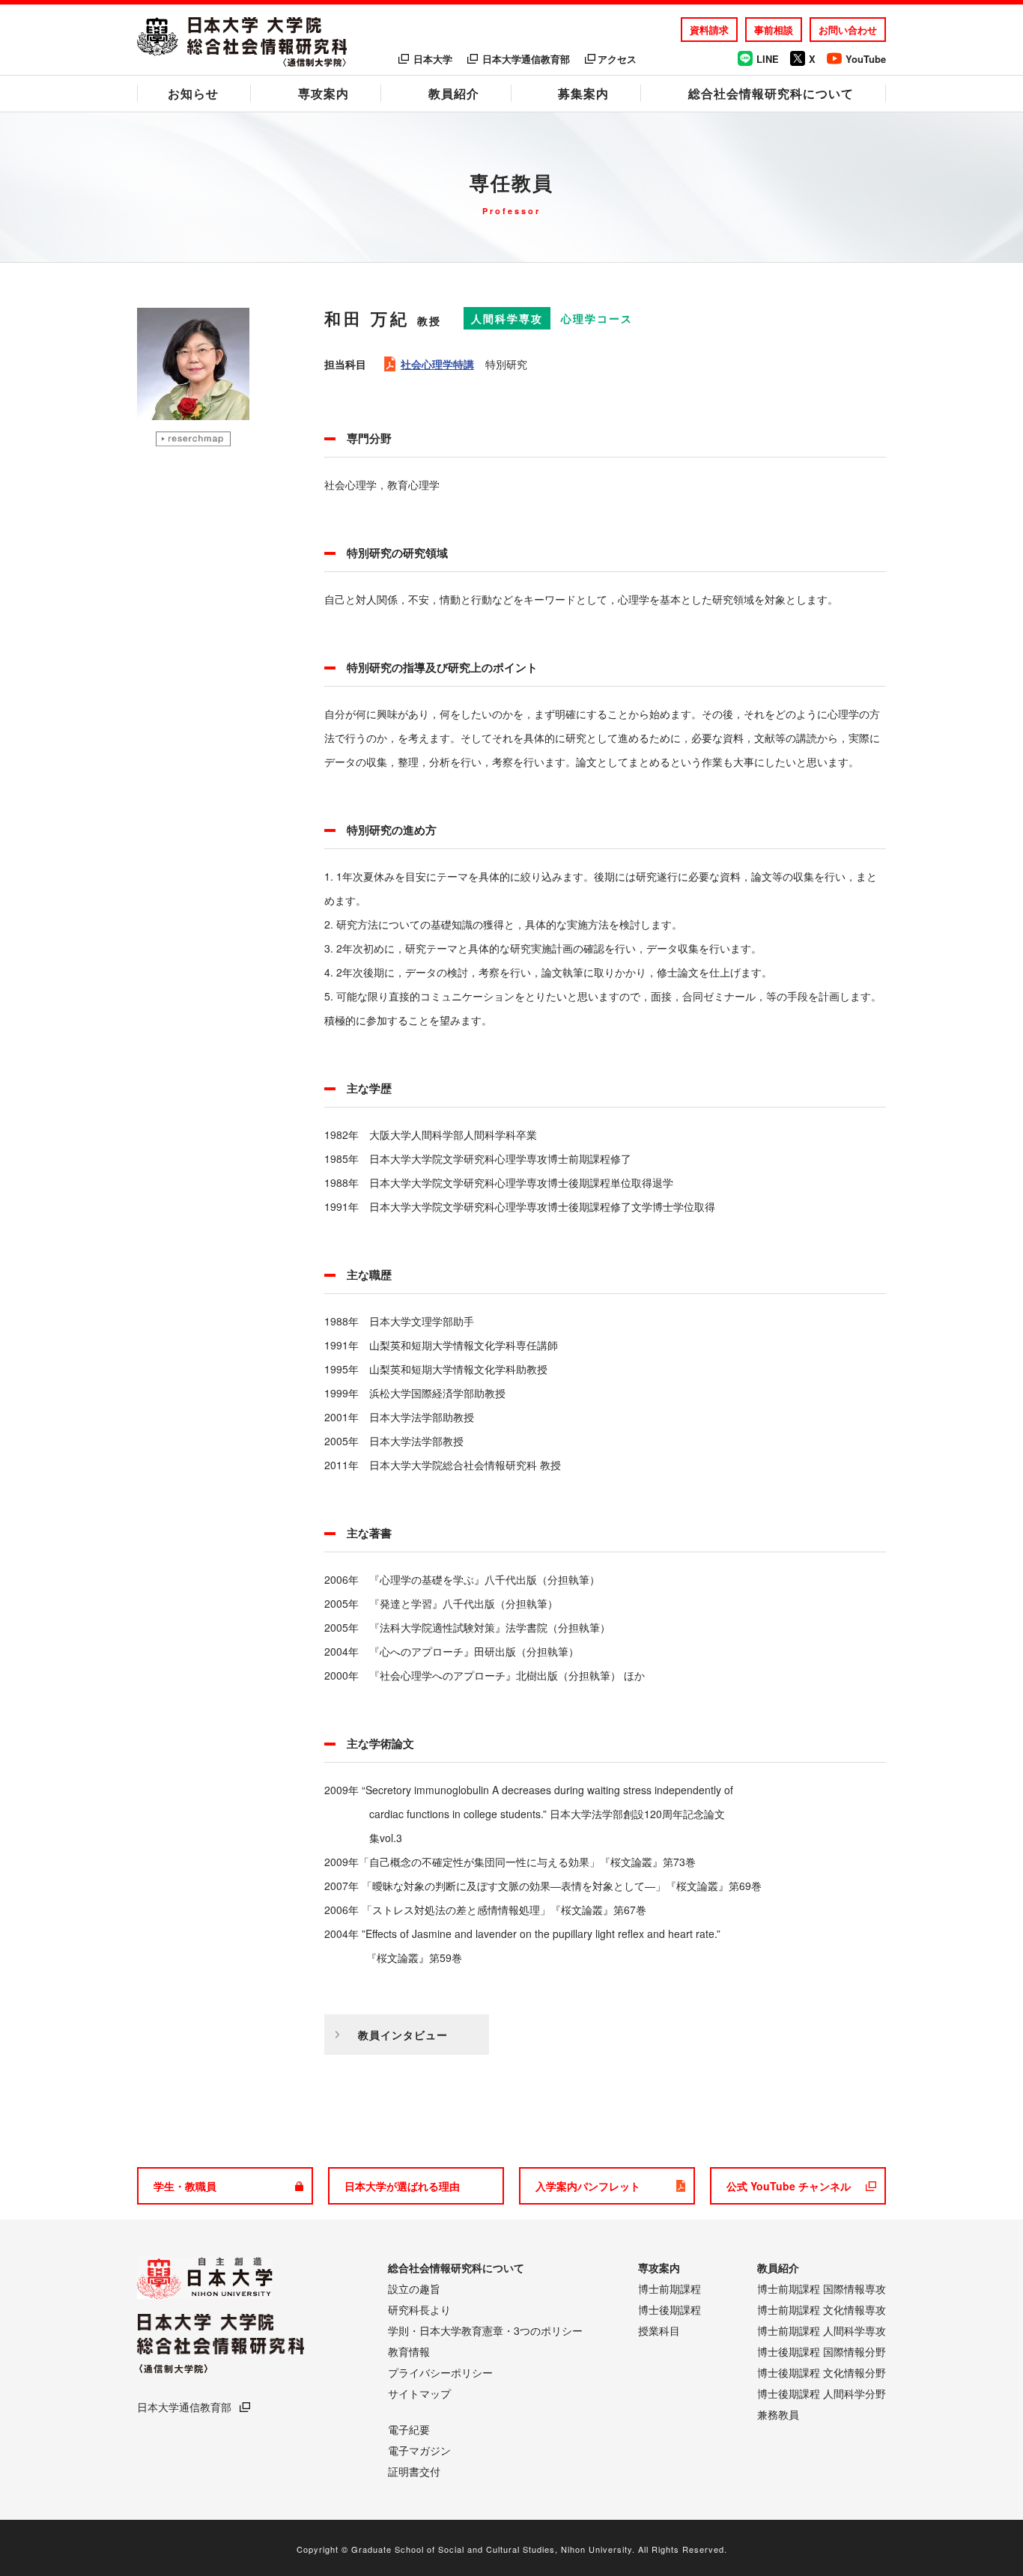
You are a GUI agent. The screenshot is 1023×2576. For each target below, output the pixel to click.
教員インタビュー (403, 2035)
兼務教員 (778, 2414)
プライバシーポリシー (440, 2372)
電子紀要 (409, 2429)
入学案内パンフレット (588, 2186)
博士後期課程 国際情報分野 (822, 2351)
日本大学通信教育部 (526, 59)
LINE (768, 59)
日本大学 (433, 59)
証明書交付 (414, 2471)
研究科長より (419, 2309)
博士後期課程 (670, 2309)
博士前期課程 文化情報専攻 (822, 2309)
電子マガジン (419, 2450)
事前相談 (774, 30)
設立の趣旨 (414, 2288)
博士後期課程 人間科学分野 (822, 2393)
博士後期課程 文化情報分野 (822, 2372)
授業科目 (659, 2330)
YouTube (866, 59)
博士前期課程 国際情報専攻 (822, 2288)
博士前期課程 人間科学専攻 (822, 2330)
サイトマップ (419, 2393)
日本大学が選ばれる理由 (402, 2186)
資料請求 (709, 30)
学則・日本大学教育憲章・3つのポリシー (485, 2330)
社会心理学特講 (437, 364)
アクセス (617, 59)
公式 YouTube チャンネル (789, 2186)
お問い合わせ (848, 30)
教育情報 (409, 2351)
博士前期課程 (670, 2288)
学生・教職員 (185, 2186)
